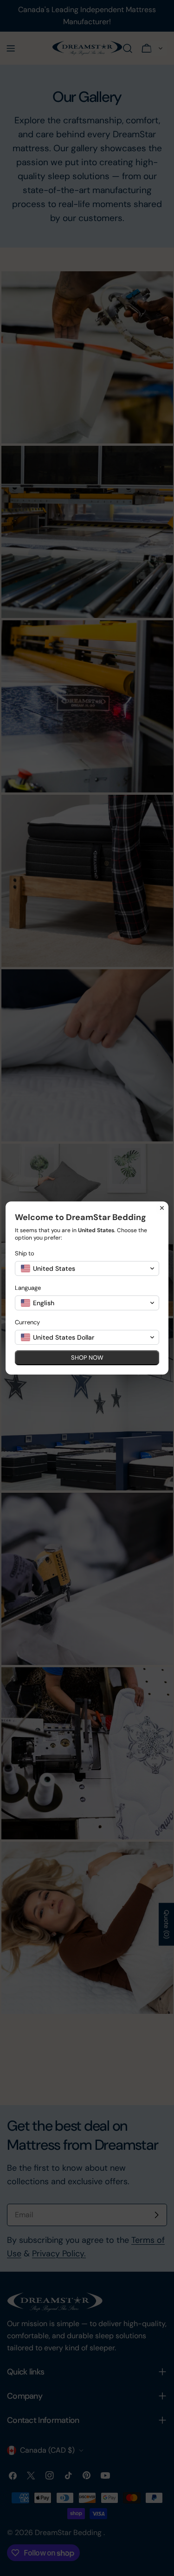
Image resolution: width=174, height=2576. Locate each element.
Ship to (25, 1253)
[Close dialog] (162, 1208)
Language (28, 1288)
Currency (27, 1322)
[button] (87, 1268)
